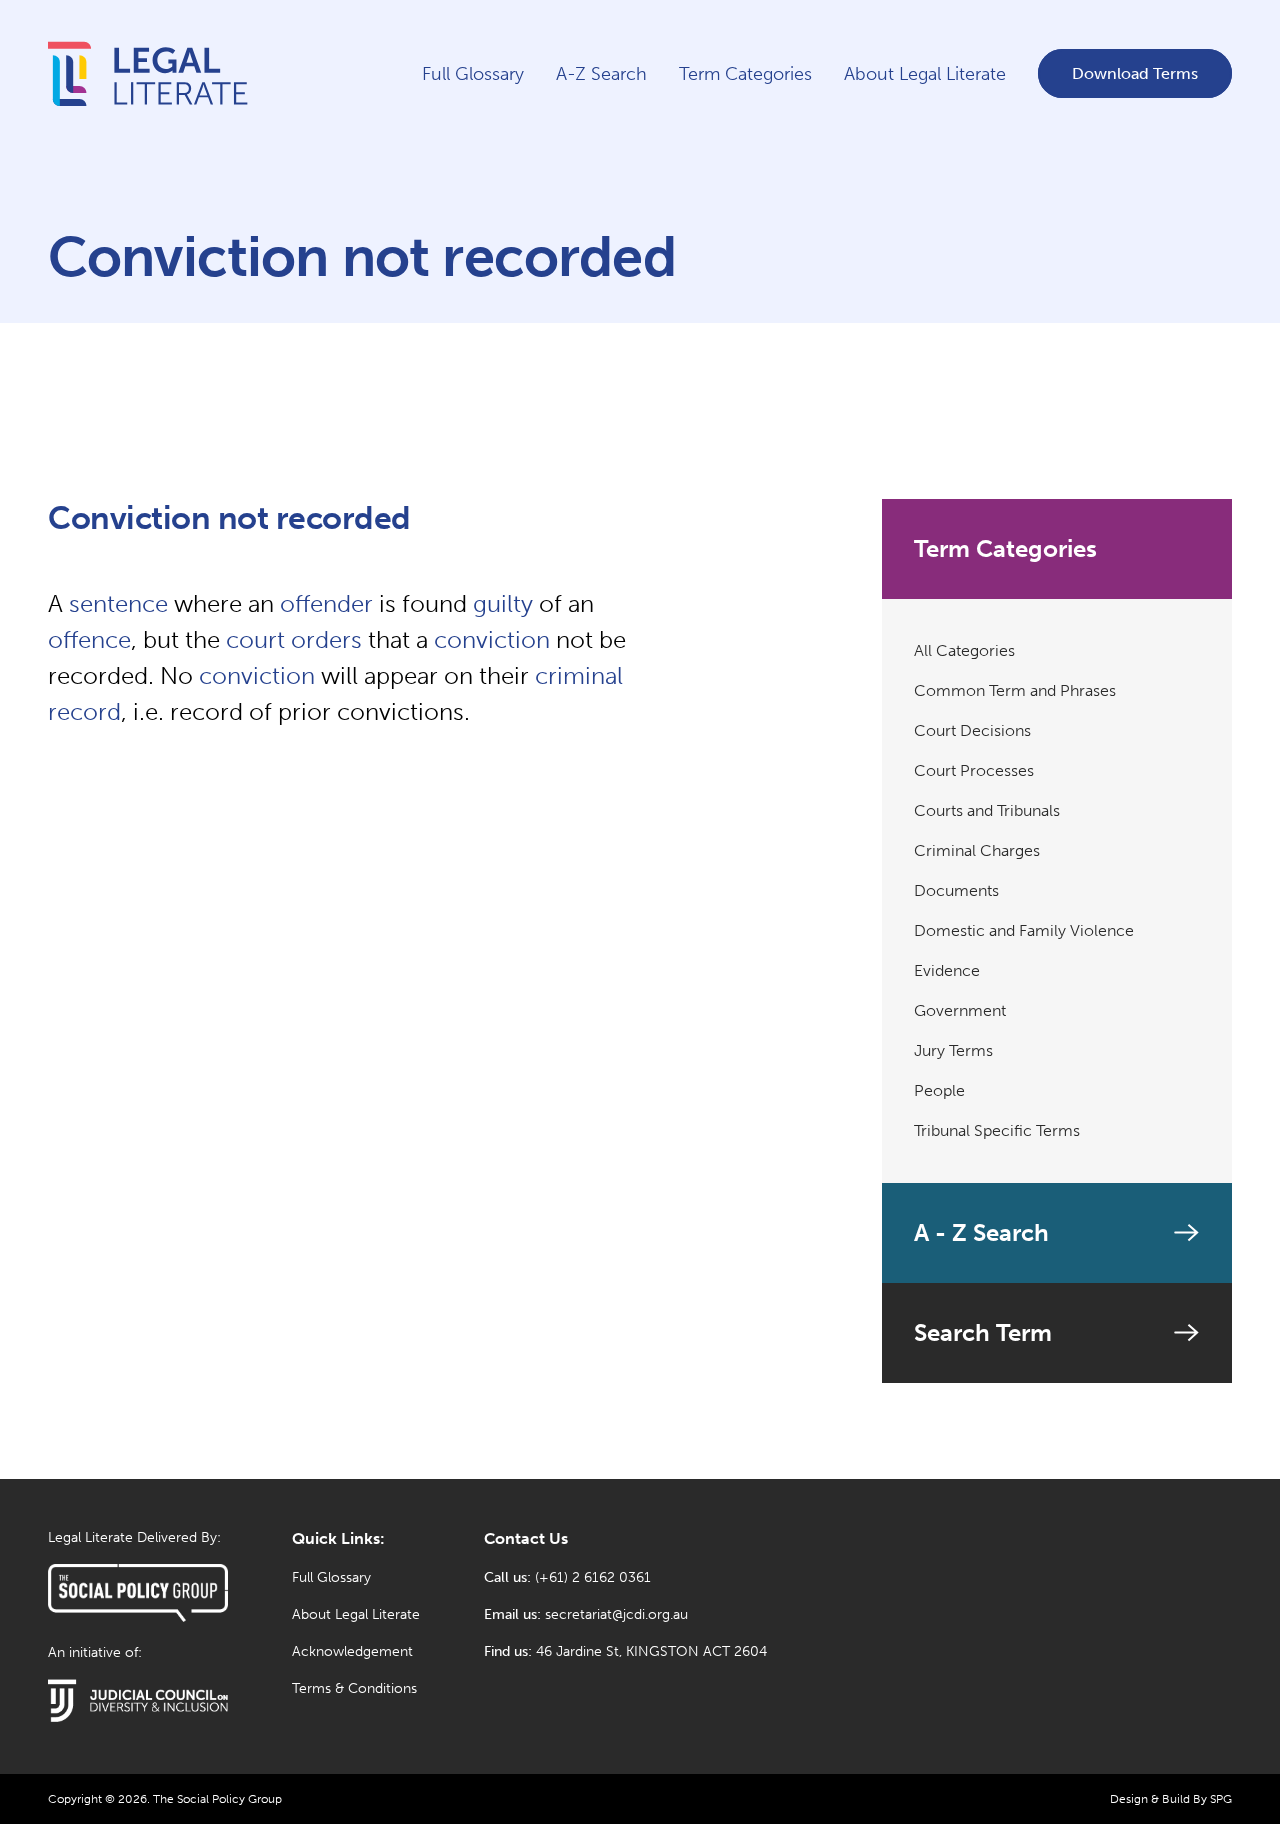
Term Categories (745, 74)
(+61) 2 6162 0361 (593, 1577)
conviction (492, 639)
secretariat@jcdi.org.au (616, 1614)
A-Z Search (601, 74)
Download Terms (1135, 73)
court (255, 639)
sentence (118, 603)
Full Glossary (473, 74)
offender (326, 603)
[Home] (148, 111)
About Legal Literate (925, 74)
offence (89, 639)
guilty (503, 603)
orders (326, 639)
